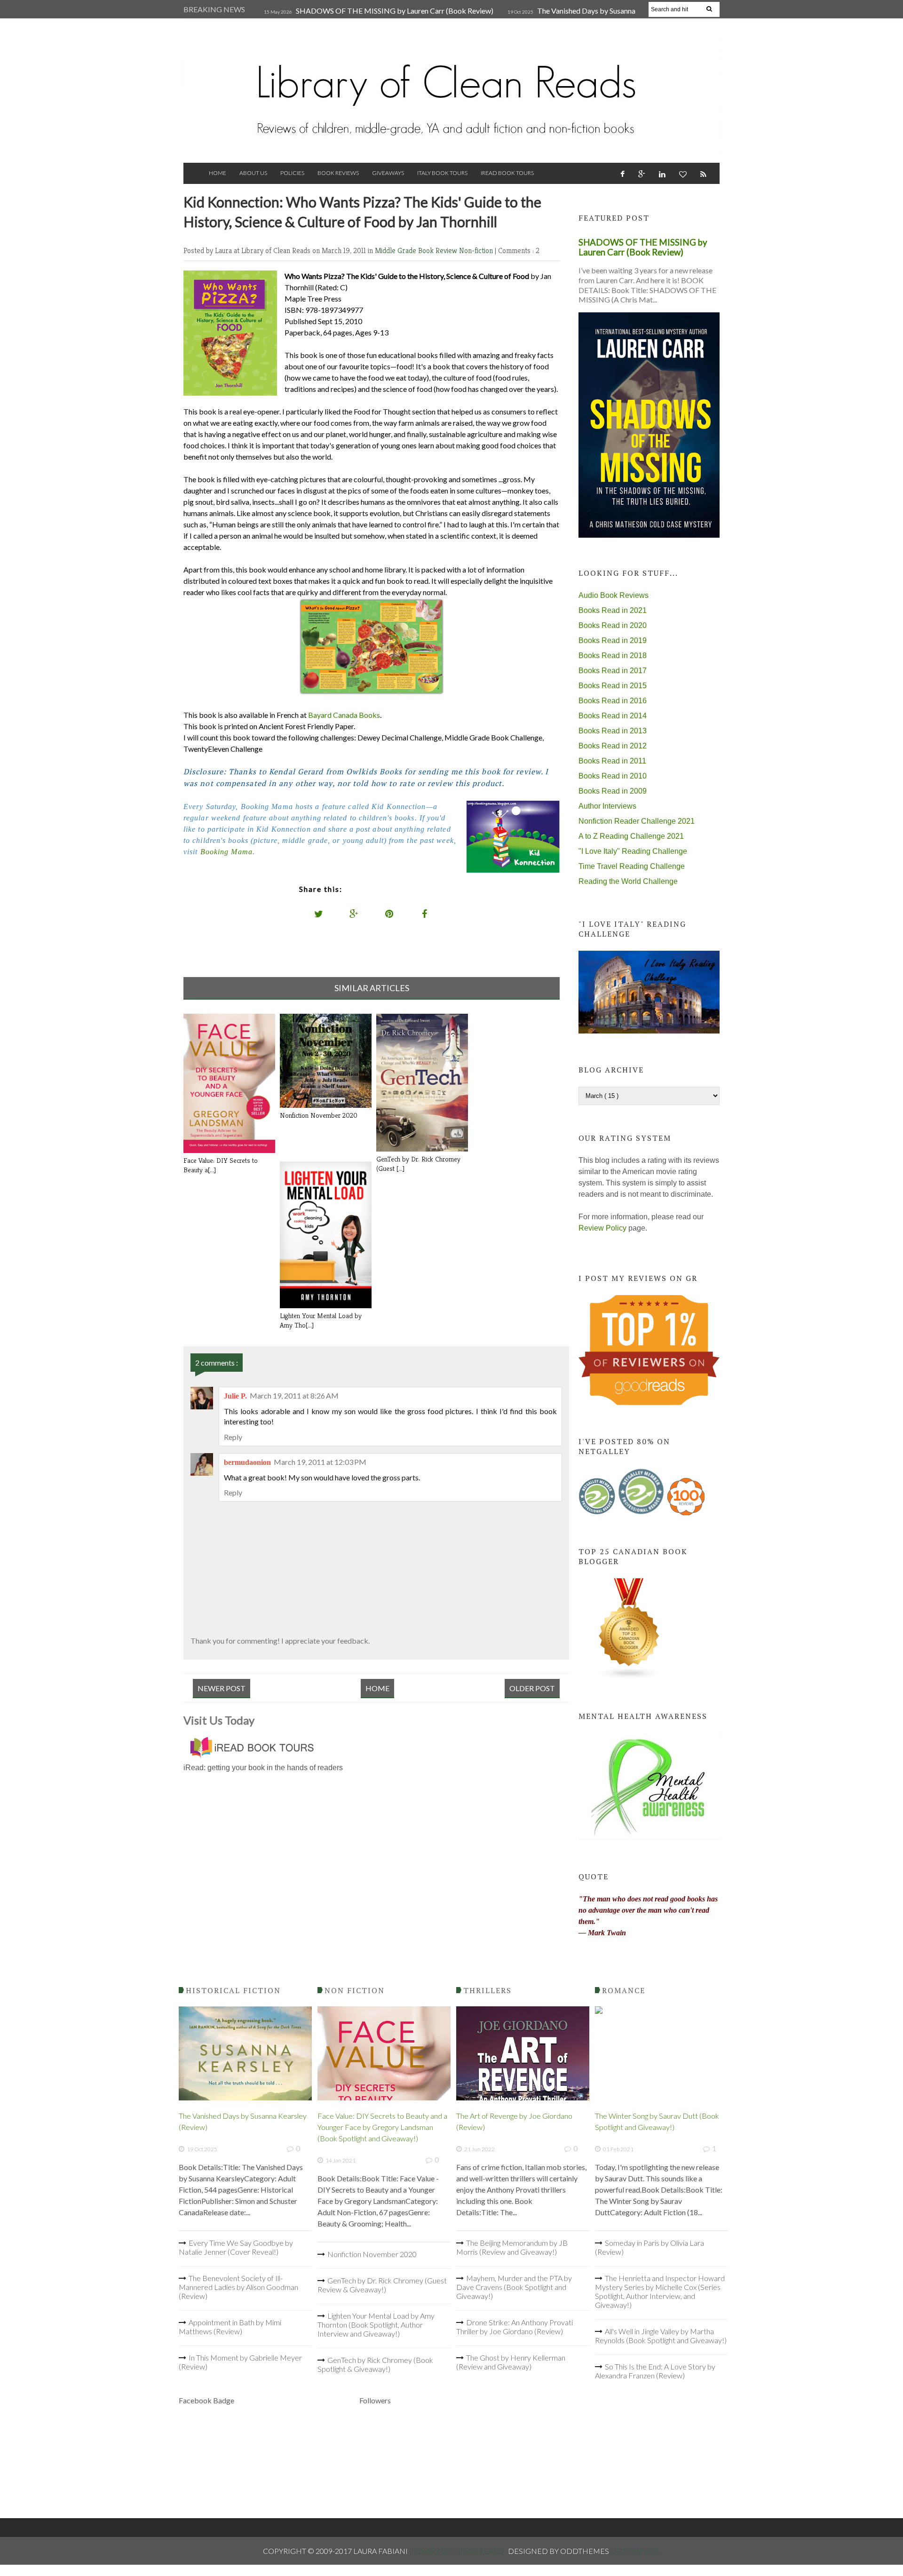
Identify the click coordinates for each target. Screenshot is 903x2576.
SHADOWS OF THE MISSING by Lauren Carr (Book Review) (395, 11)
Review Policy (602, 1228)
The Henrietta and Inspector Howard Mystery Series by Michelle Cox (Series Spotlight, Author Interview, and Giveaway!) (660, 2291)
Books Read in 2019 (613, 640)
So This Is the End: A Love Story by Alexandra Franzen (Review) (655, 2371)
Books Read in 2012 (613, 746)
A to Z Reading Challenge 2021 (631, 836)
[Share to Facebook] (425, 914)
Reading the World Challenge (628, 881)
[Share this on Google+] (354, 914)
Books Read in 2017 (613, 671)
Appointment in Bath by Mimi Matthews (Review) (230, 2327)
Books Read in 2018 (613, 656)
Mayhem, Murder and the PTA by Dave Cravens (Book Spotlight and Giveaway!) (514, 2287)
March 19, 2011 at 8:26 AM (294, 1395)
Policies (292, 173)
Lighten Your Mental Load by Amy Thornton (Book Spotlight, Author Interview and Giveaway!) (376, 2325)
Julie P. (235, 1396)
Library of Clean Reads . (459, 2551)
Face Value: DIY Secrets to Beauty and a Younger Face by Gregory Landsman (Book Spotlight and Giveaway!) (382, 2127)
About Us (253, 173)
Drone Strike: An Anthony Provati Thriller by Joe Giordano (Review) (515, 2327)
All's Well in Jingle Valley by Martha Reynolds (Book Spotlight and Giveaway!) (661, 2336)
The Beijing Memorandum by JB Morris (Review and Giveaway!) (512, 2247)
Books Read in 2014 (613, 716)
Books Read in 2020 (613, 625)
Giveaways (388, 173)
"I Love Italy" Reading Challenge (633, 851)
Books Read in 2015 (613, 686)
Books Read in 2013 (613, 731)
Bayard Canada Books (344, 715)
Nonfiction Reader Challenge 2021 (637, 821)
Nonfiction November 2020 (372, 2254)
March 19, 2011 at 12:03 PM (320, 1462)
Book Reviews (338, 173)
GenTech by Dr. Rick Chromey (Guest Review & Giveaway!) (382, 2285)
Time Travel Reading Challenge (632, 866)
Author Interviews (607, 806)
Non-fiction (477, 250)
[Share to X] (319, 914)
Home (218, 173)
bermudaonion (247, 1462)
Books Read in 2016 (613, 701)
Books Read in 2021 (613, 610)
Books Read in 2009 (613, 791)
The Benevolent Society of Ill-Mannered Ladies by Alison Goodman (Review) (238, 2287)
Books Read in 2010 (613, 776)
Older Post (532, 1688)
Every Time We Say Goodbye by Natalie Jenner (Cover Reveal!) (236, 2247)
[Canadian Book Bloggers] (629, 1677)
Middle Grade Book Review (417, 250)
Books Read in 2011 (612, 761)
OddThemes (635, 2551)
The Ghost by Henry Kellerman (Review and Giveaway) (511, 2362)
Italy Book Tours (442, 173)
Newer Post (222, 1688)
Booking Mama (226, 852)
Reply (233, 1437)
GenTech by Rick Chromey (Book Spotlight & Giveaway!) (375, 2364)
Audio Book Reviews (614, 595)
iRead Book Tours (507, 173)
